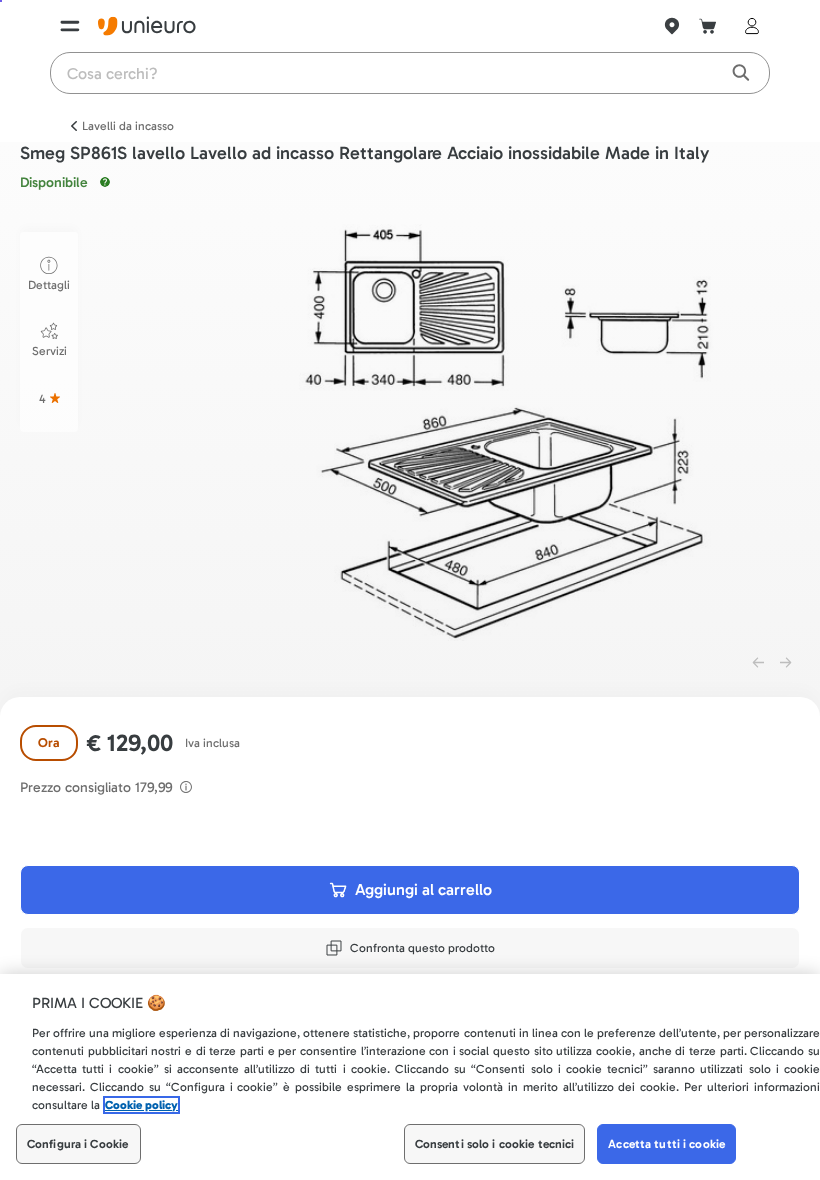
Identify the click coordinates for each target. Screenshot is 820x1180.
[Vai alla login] (748, 26)
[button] (508, 432)
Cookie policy (141, 1105)
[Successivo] (786, 663)
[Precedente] (758, 663)
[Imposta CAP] (672, 26)
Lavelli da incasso (128, 126)
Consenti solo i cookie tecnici (495, 1144)
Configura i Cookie (77, 1144)
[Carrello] (708, 26)
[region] (410, 1077)
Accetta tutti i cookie (666, 1144)
